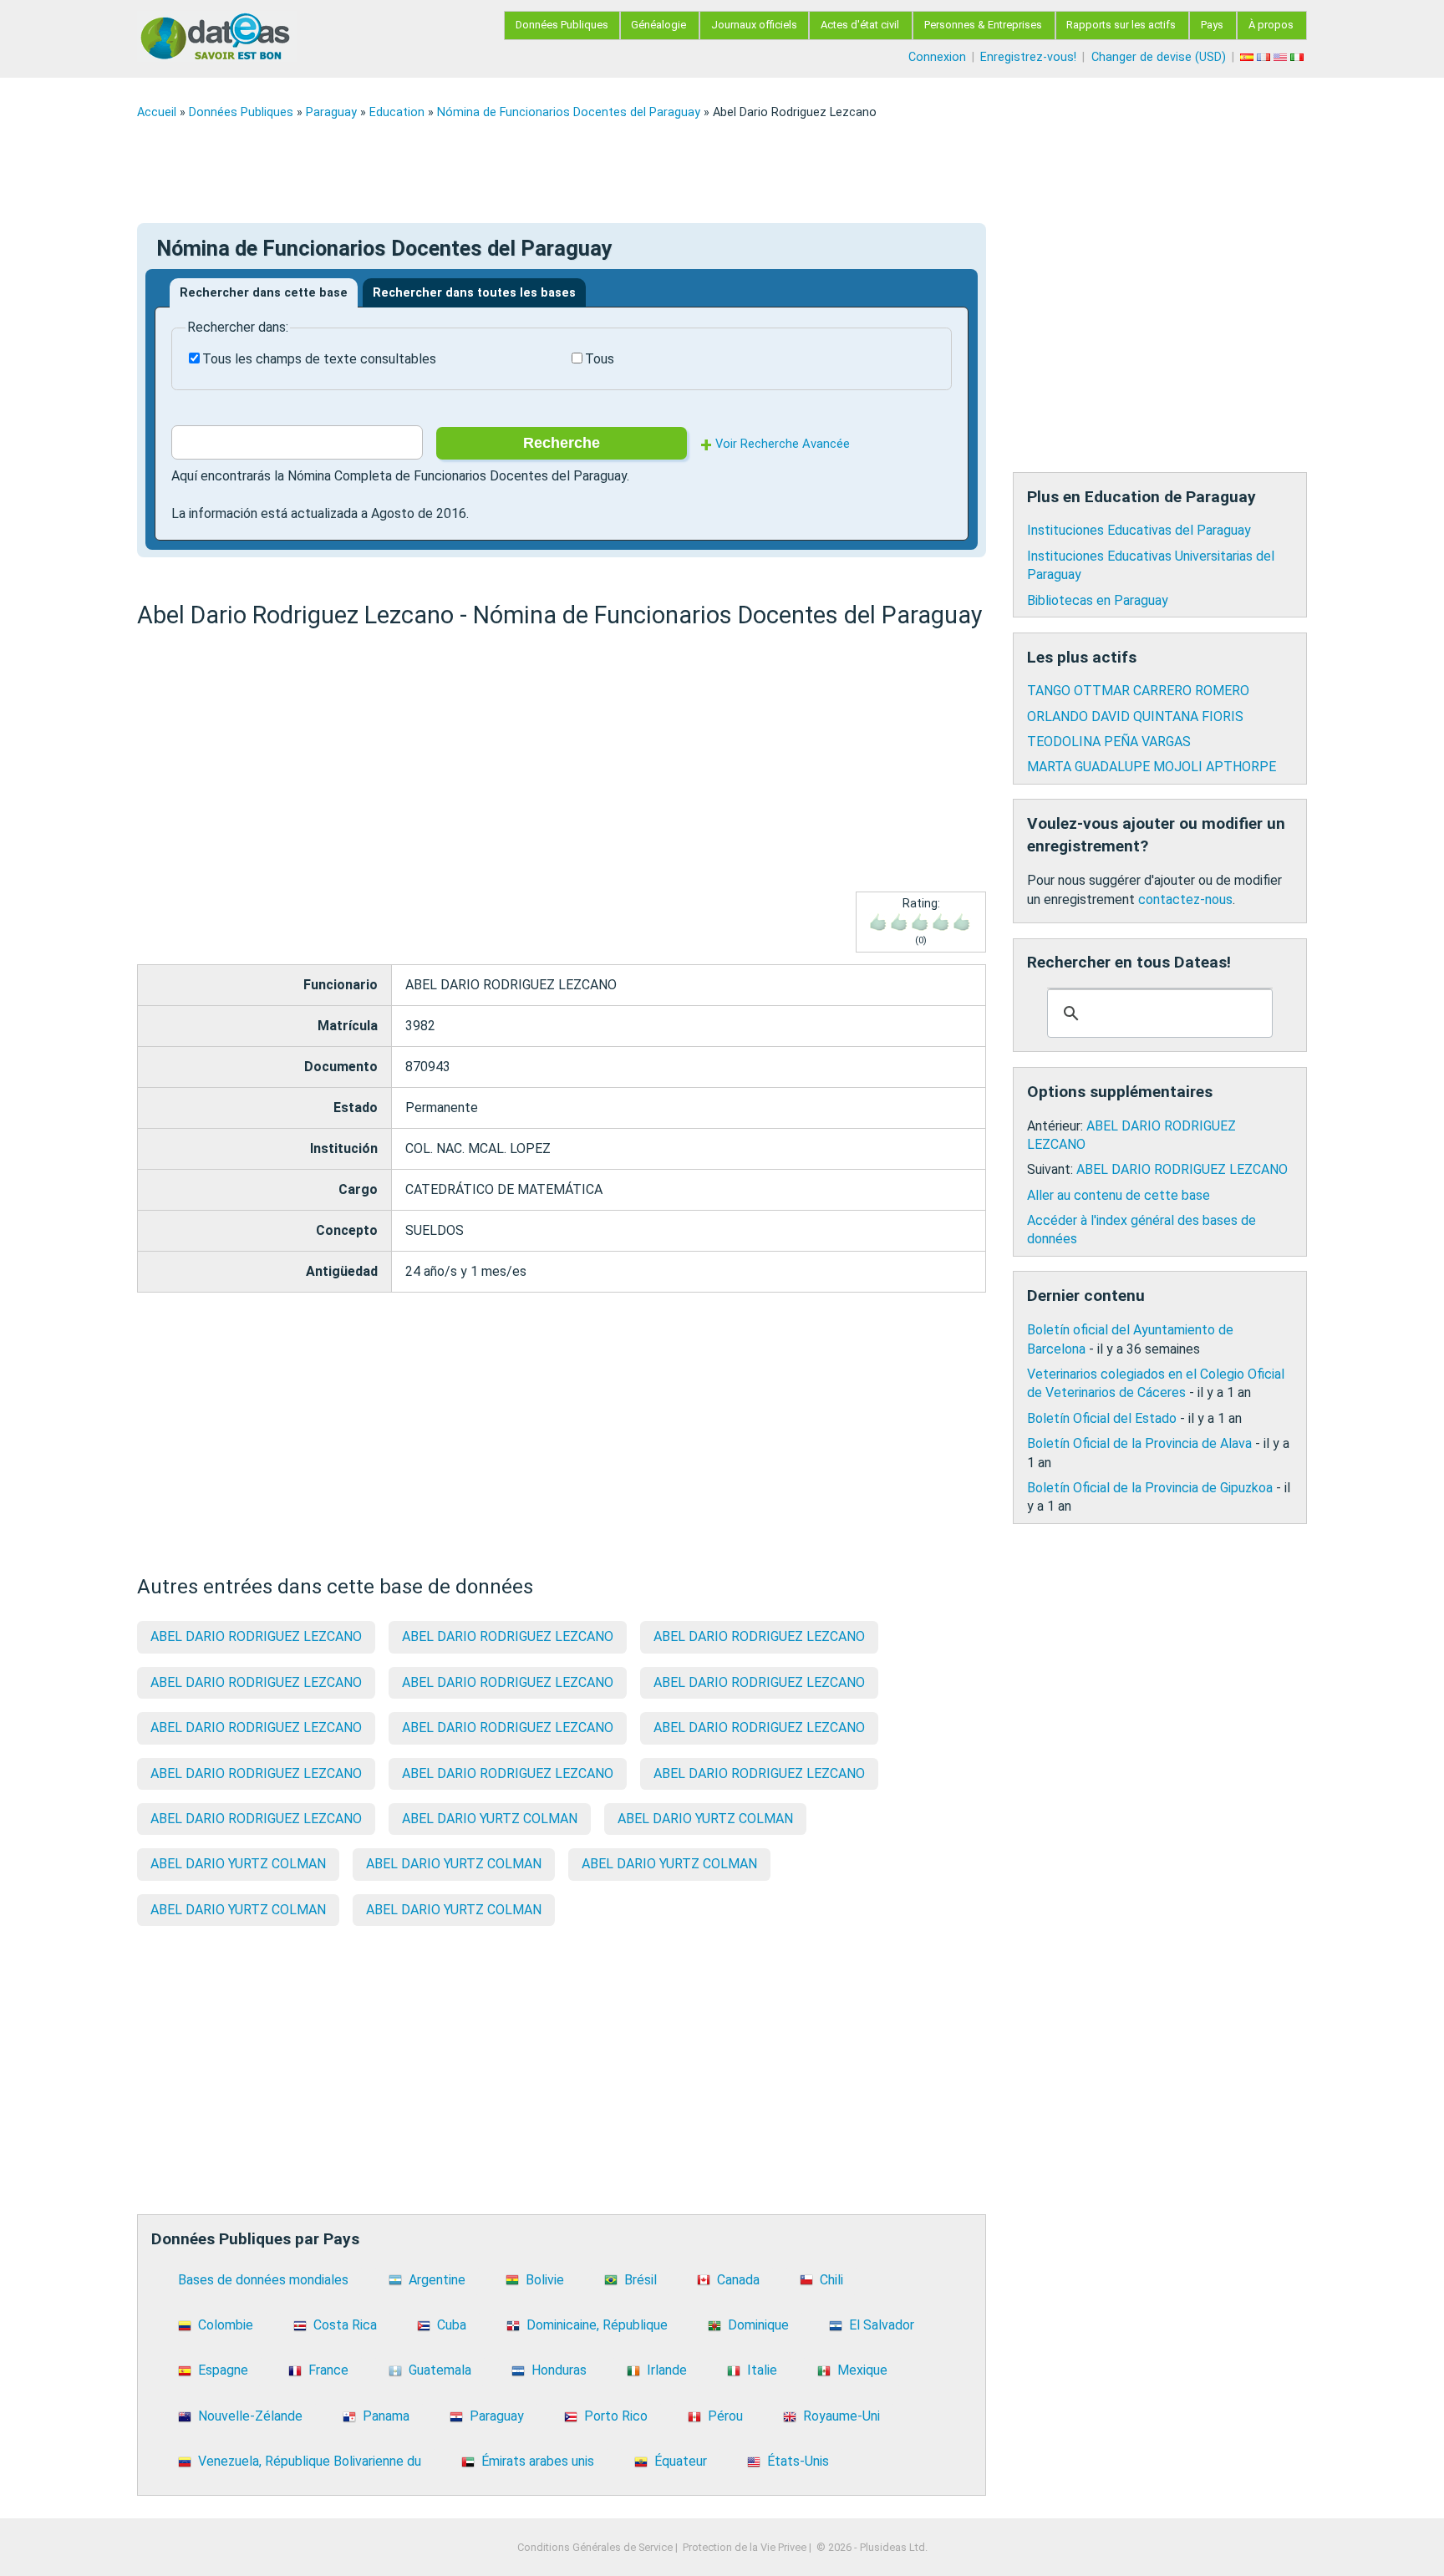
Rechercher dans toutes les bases (474, 293)
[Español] (1248, 57)
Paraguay (331, 112)
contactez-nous (1185, 899)
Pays (1212, 25)
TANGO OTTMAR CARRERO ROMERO (1138, 691)
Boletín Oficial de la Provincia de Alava (1139, 1443)
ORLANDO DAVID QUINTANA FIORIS (1135, 716)
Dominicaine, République (597, 2325)
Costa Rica (345, 2325)
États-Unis (798, 2461)
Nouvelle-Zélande (250, 2416)
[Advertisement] (638, 171)
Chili (831, 2280)
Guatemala (440, 2370)
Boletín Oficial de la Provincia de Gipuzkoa (1150, 1488)
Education (397, 112)
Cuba (452, 2325)
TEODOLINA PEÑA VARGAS (1109, 742)
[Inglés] (1282, 57)
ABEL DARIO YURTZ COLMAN (490, 1819)
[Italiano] (1299, 57)
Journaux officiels (754, 25)
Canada (738, 2280)
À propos (1271, 25)
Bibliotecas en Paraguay (1098, 600)
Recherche (562, 443)
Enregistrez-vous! (1028, 57)
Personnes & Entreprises (983, 25)
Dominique (758, 2325)
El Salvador (882, 2325)
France (328, 2370)
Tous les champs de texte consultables (319, 359)
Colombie (226, 2325)
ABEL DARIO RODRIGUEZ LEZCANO (256, 1636)
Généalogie (658, 25)
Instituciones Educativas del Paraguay (1139, 530)
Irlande (667, 2370)
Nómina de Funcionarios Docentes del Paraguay (569, 112)
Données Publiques (562, 25)
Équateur (681, 2461)
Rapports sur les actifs (1121, 25)
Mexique (862, 2370)
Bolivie (545, 2280)
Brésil (641, 2280)
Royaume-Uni (841, 2416)
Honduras (559, 2370)
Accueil (157, 112)
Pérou (725, 2416)
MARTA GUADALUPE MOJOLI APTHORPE (1152, 767)
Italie (762, 2370)
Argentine (437, 2280)
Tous (600, 359)
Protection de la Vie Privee (745, 2547)
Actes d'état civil (860, 25)
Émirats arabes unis (538, 2461)
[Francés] (1265, 57)
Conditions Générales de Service (595, 2547)
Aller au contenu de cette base (1119, 1195)
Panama (386, 2416)
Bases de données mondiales (263, 2280)
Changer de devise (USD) (1159, 57)
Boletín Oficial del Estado (1102, 1418)
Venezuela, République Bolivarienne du (310, 2461)
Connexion (937, 57)
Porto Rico (616, 2416)
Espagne (223, 2370)
